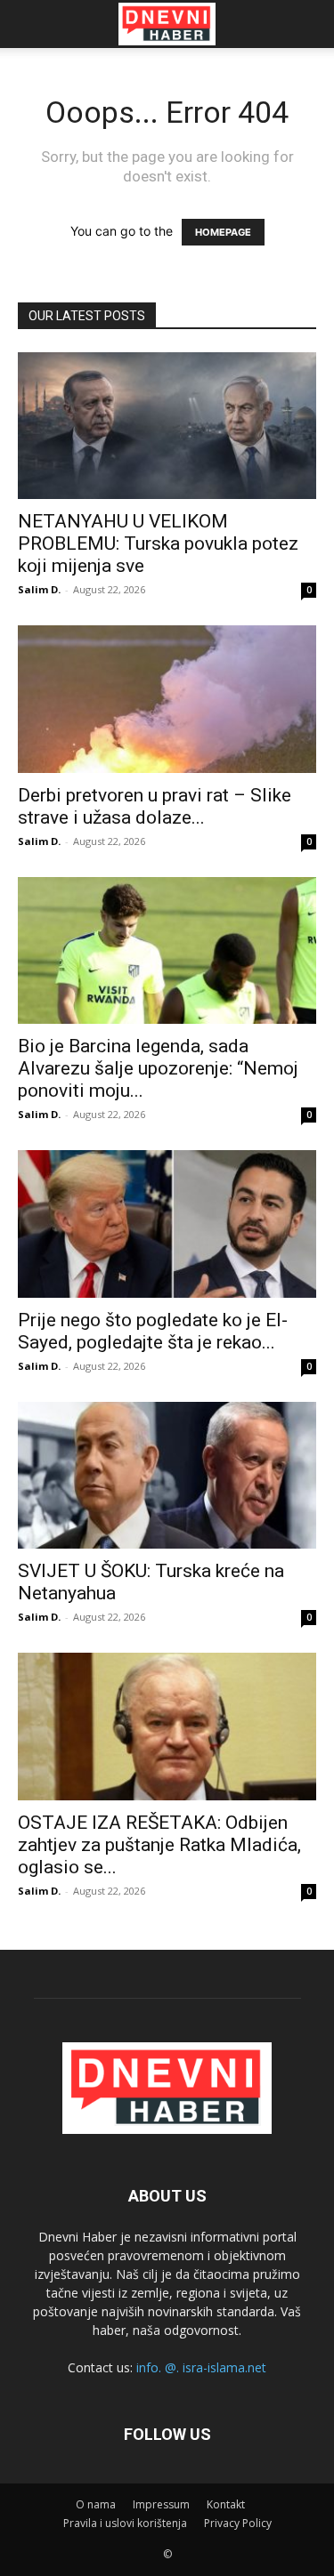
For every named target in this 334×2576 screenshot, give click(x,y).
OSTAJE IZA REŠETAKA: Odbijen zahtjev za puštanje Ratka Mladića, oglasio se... (159, 1845)
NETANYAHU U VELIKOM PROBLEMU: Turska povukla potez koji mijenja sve (158, 543)
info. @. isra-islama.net (201, 2367)
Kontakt (226, 2504)
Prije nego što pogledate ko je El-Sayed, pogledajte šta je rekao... (153, 1331)
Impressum (161, 2504)
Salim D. (39, 589)
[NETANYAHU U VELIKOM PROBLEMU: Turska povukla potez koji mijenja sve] (167, 426)
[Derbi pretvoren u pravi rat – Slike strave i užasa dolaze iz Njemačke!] (167, 699)
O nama (96, 2504)
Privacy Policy (238, 2523)
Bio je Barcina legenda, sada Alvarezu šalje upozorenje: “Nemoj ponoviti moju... (158, 1068)
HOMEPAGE (223, 232)
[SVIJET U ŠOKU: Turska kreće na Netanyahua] (167, 1475)
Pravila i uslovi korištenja (125, 2523)
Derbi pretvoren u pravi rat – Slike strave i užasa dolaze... (155, 806)
